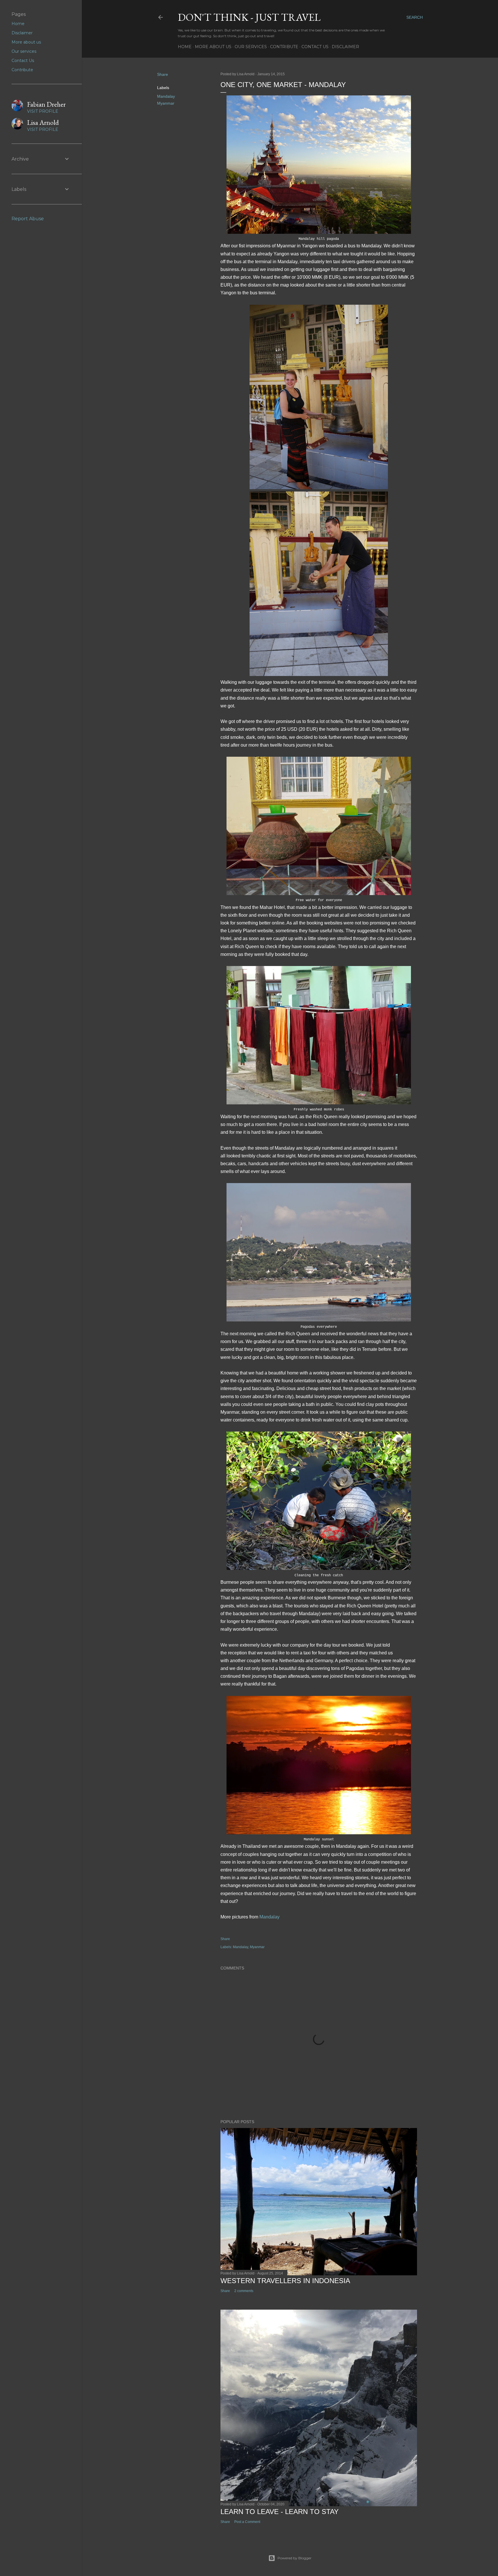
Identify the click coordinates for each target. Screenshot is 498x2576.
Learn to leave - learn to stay (280, 2512)
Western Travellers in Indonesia (285, 2281)
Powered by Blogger (295, 2558)
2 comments (244, 2291)
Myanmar (166, 103)
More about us (213, 47)
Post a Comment (247, 2522)
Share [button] (163, 74)
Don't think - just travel (249, 17)
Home (185, 47)
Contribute (284, 47)
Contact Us (315, 47)
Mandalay (166, 96)
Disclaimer (345, 47)
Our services (251, 47)
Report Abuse (28, 219)
